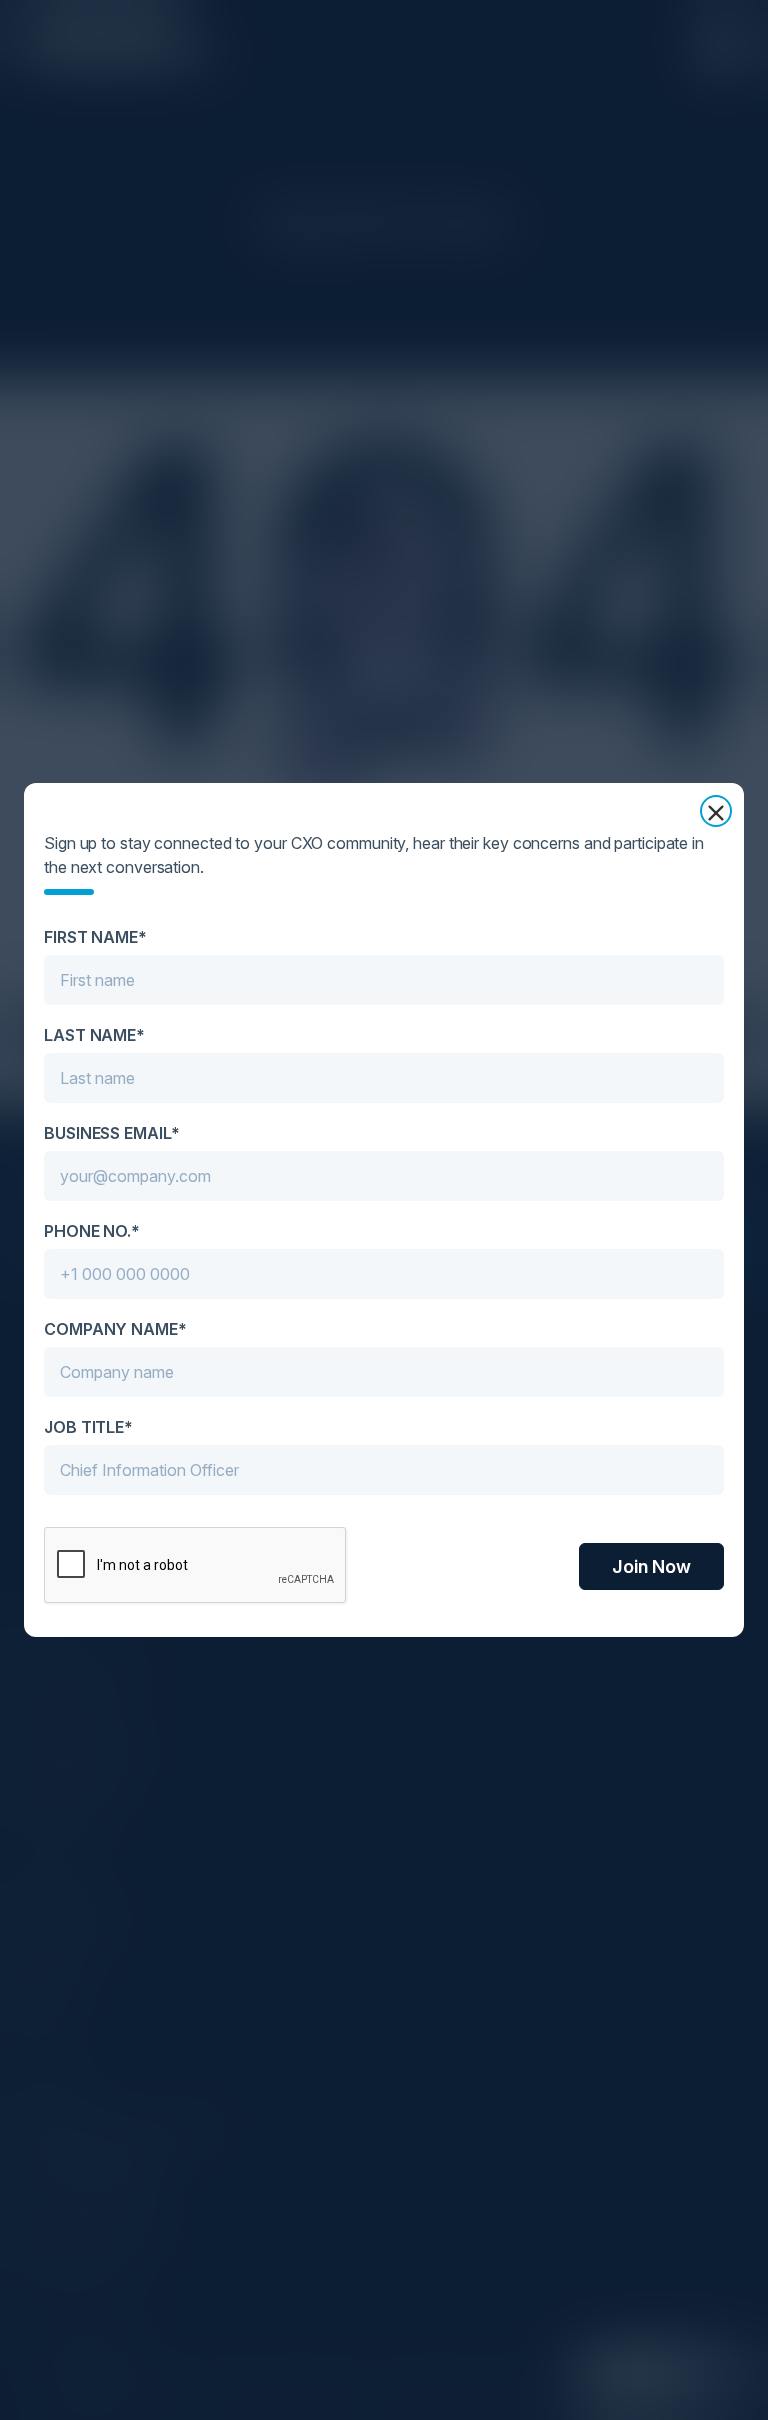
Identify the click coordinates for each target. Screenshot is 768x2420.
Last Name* (94, 1035)
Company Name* (115, 1329)
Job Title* (88, 1427)
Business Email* (112, 1133)
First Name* (95, 937)
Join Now (651, 1566)
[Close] (716, 811)
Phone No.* (92, 1231)
